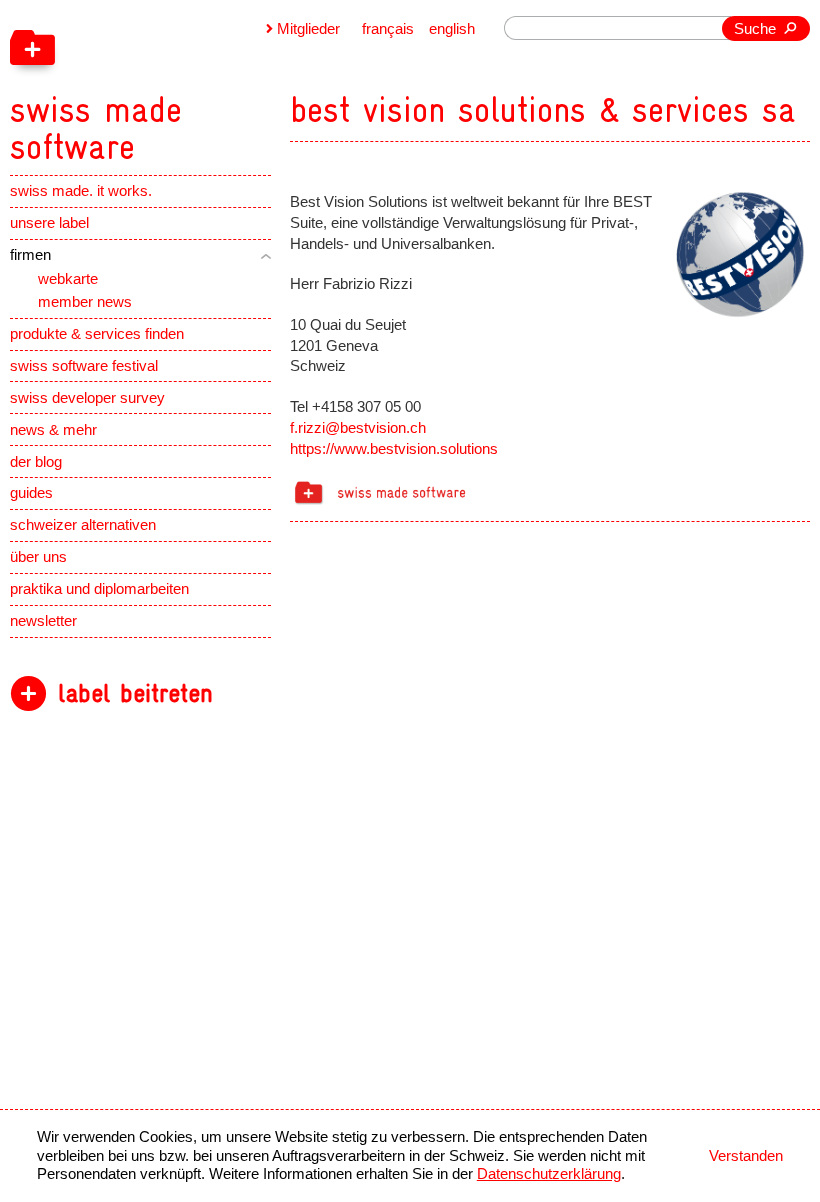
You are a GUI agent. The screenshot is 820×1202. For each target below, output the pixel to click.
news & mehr (53, 430)
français (388, 29)
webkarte (68, 279)
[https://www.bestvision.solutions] (737, 253)
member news (85, 302)
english (452, 29)
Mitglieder (308, 29)
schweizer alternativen (83, 525)
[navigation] (194, 83)
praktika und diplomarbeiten (99, 589)
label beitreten (135, 693)
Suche (755, 29)
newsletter (43, 621)
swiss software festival (84, 366)
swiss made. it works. (81, 191)
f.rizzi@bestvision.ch (358, 428)
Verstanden (746, 1156)
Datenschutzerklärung (549, 1174)
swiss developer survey (87, 398)
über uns (38, 557)
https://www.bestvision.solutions (394, 449)
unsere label (49, 223)
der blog (36, 462)
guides (31, 493)
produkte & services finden (97, 334)
